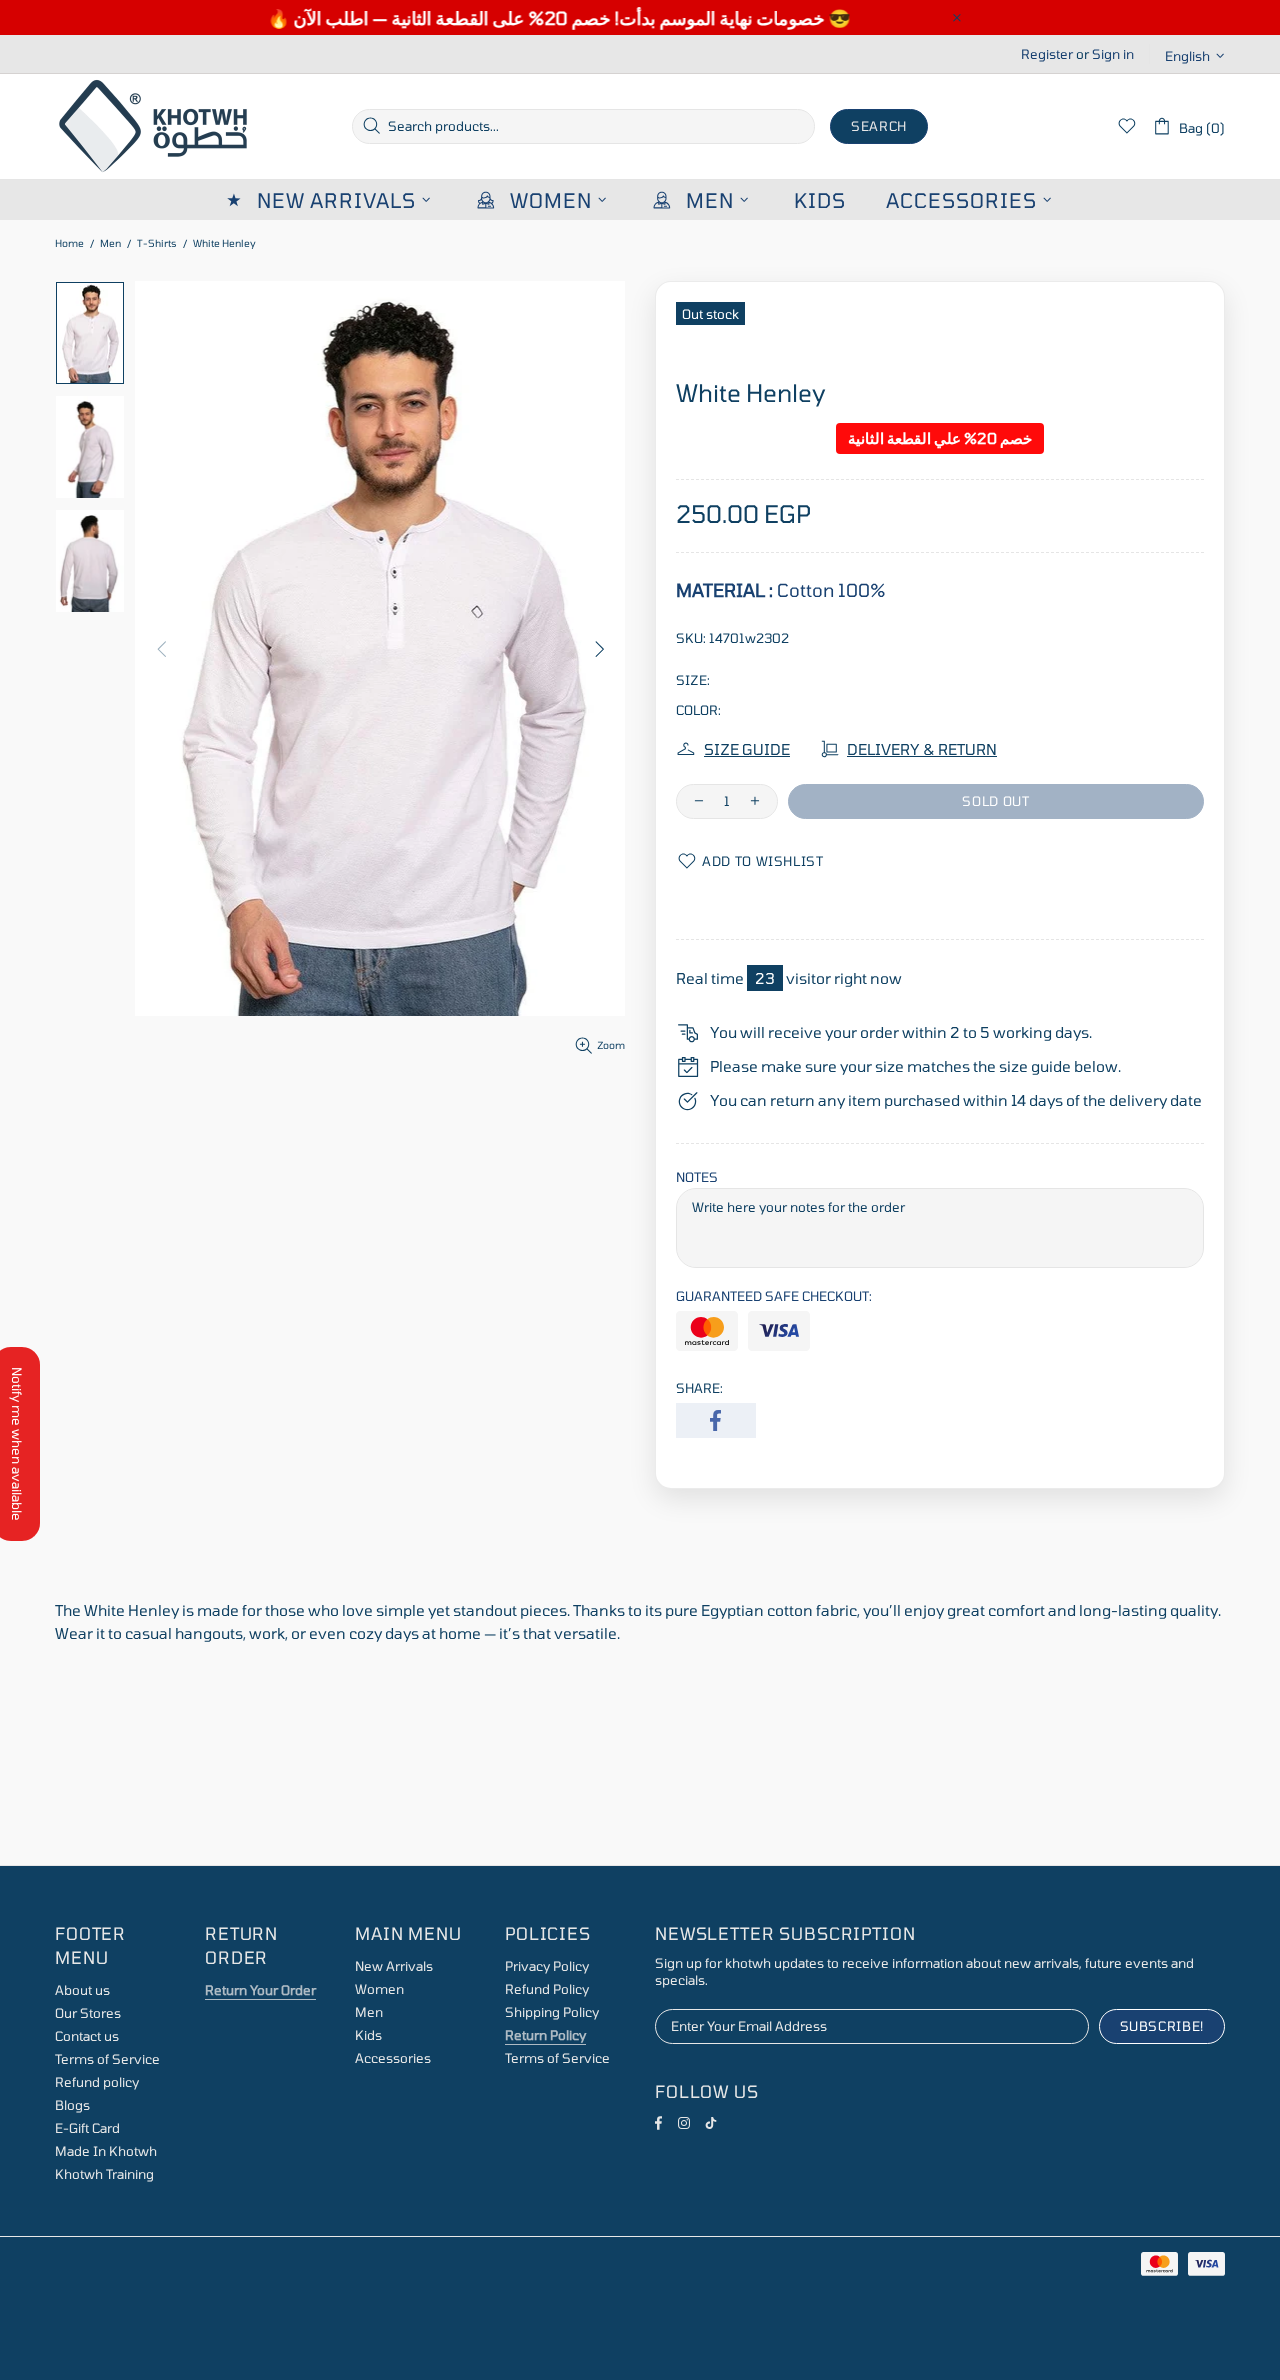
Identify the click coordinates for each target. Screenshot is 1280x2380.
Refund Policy (547, 1989)
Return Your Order (260, 1990)
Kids (368, 2035)
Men (110, 243)
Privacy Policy (547, 1966)
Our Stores (88, 2013)
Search (879, 126)
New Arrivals (394, 1966)
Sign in (1113, 54)
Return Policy (545, 2035)
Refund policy (97, 2082)
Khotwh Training (104, 2174)
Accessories (393, 2058)
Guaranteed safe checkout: (774, 1296)
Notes (697, 1177)
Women (379, 1989)
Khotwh (155, 126)
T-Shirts (157, 243)
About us (82, 1990)
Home (69, 243)
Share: (699, 1388)
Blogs (72, 2105)
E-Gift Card (87, 2128)
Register (1047, 54)
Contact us (87, 2036)
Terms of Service (107, 2059)
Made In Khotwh (106, 2151)
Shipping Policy (552, 2012)
